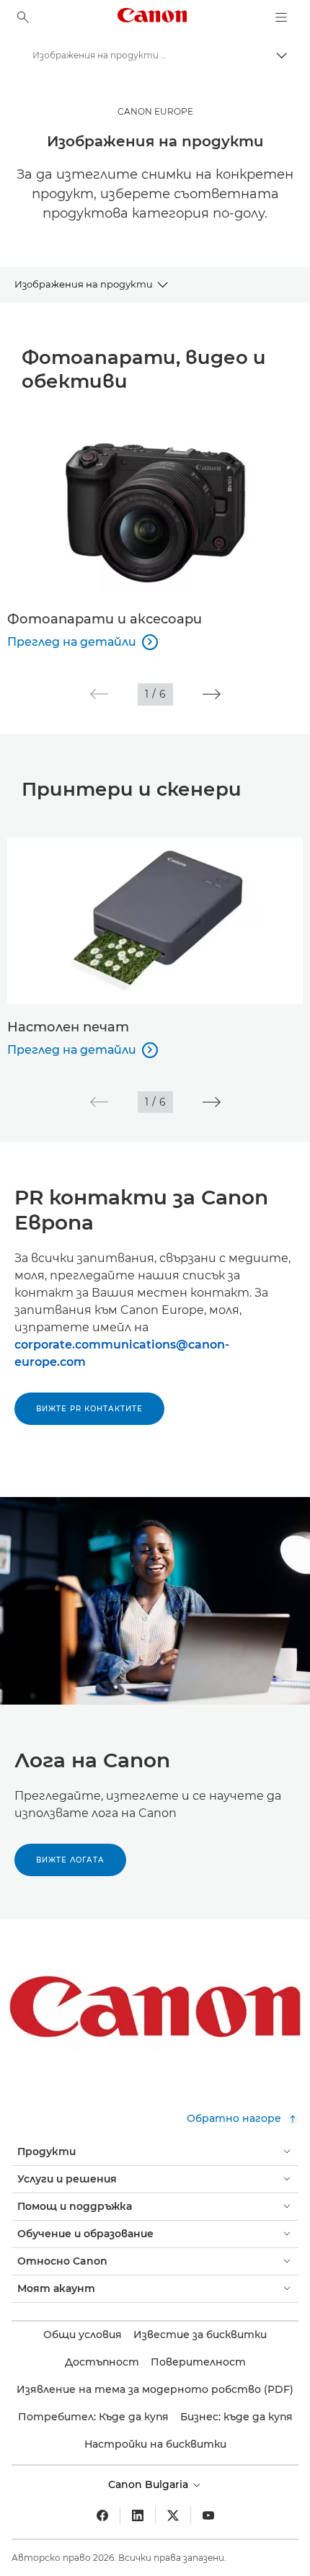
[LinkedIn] (138, 2515)
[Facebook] (102, 2515)
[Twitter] (173, 2515)
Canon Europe (155, 111)
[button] (99, 694)
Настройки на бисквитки (155, 2444)
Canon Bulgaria (150, 2484)
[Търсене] (23, 17)
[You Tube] (208, 2515)
